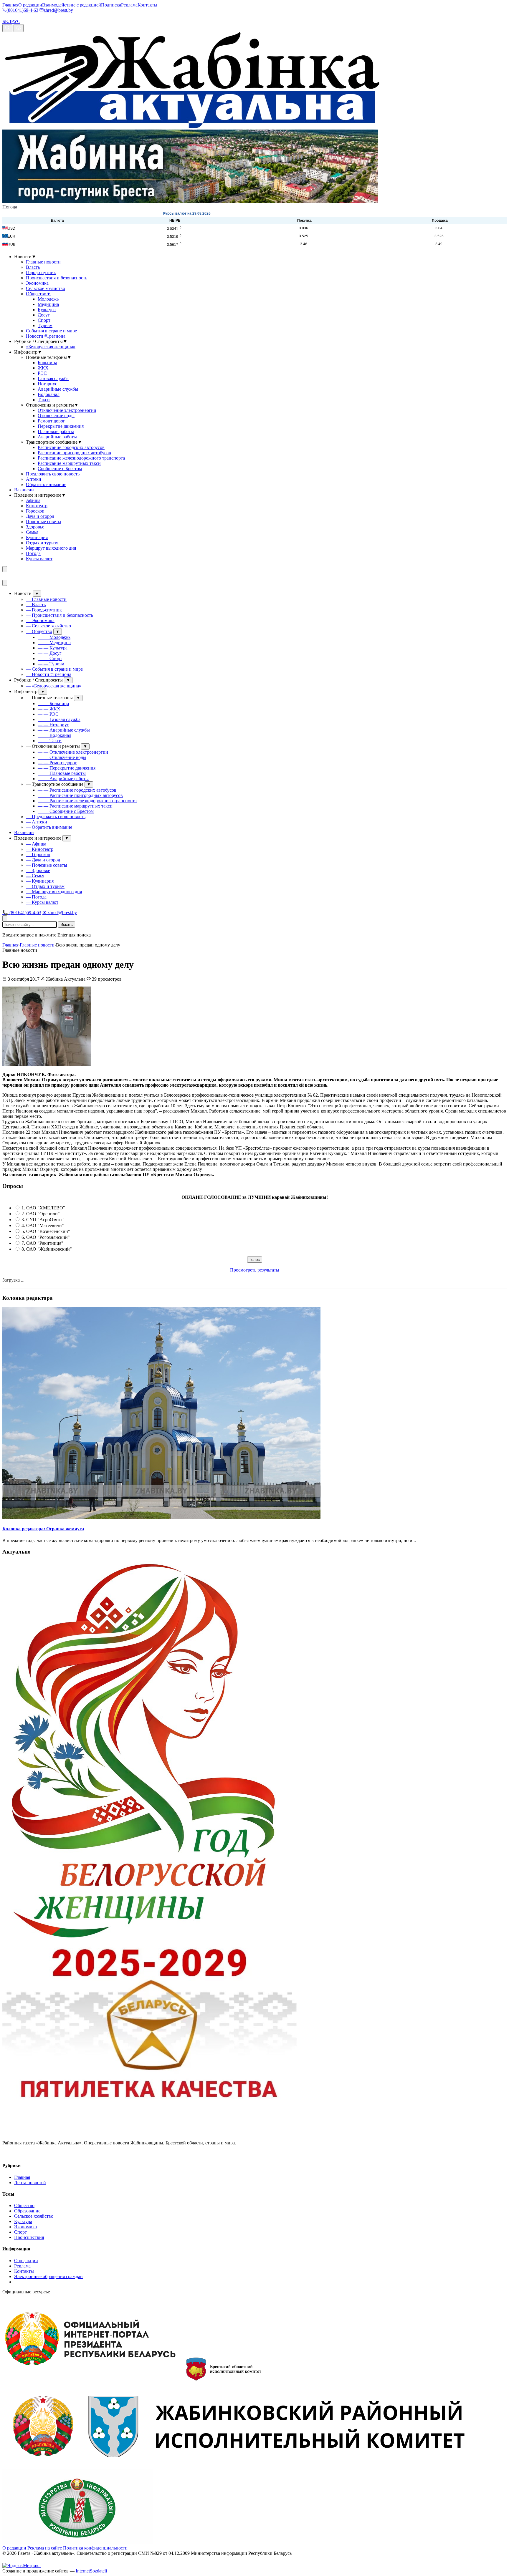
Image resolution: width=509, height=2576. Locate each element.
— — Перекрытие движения (67, 768)
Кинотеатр (37, 506)
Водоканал (49, 394)
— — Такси (50, 741)
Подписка (111, 5)
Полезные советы (44, 522)
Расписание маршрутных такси (69, 463)
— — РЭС (48, 714)
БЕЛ (7, 21)
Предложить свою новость (53, 474)
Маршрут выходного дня (51, 548)
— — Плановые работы (62, 773)
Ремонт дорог (51, 421)
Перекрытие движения (61, 426)
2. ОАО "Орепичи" (41, 1214)
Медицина (48, 304)
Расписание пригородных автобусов (74, 453)
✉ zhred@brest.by (60, 912)
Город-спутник (41, 272)
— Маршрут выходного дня (54, 892)
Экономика (37, 283)
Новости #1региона (46, 336)
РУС (16, 21)
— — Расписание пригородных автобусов (80, 795)
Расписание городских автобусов (71, 447)
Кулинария (37, 537)
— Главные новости (46, 599)
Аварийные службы (58, 389)
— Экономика (40, 620)
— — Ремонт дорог (57, 763)
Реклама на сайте (45, 2548)
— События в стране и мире (54, 669)
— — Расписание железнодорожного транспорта (87, 801)
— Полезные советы (47, 865)
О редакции (30, 5)
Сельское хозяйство (46, 288)
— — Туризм (51, 664)
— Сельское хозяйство (48, 626)
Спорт (44, 320)
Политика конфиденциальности (95, 2548)
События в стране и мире (51, 331)
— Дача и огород (43, 860)
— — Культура (53, 648)
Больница (47, 363)
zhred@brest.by (58, 10)
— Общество (39, 631)
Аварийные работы (57, 437)
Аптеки (34, 479)
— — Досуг (50, 653)
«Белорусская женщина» (51, 347)
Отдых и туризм (42, 543)
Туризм (45, 325)
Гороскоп (35, 511)
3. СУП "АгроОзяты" (43, 1220)
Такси (44, 400)
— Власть (36, 605)
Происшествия (29, 2237)
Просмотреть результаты (255, 1270)
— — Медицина (54, 643)
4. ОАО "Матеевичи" (43, 1225)
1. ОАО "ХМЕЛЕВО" (43, 1208)
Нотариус (47, 384)
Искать (67, 925)
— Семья (35, 876)
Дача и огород (40, 516)
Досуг (44, 315)
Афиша (33, 500)
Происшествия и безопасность (57, 278)
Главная (10, 5)
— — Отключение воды (62, 757)
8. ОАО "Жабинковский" (47, 1249)
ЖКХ (43, 368)
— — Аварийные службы (64, 730)
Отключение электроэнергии (67, 410)
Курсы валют (39, 559)
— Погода (36, 897)
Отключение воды (56, 416)
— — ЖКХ (49, 709)
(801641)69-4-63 (22, 10)
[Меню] (5, 569)
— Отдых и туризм (45, 886)
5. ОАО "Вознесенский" (46, 1231)
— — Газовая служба (59, 719)
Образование (27, 2211)
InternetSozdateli (91, 2571)
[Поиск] (7, 28)
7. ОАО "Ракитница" (42, 1243)
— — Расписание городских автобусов (77, 790)
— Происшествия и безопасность (60, 615)
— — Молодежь (54, 637)
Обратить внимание (46, 484)
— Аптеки (37, 822)
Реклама (129, 5)
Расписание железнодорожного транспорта (81, 458)
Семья (32, 532)
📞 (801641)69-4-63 (22, 912)
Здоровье (35, 527)
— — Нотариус (53, 725)
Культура (47, 310)
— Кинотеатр (40, 849)
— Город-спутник (44, 610)
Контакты (147, 5)
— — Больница (53, 703)
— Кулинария (40, 881)
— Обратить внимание (49, 827)
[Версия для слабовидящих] (19, 28)
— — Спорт (50, 658)
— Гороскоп (38, 854)
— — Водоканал (54, 735)
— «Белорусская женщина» (54, 686)
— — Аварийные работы (63, 779)
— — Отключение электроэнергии (73, 752)
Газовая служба (53, 378)
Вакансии (24, 490)
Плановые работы (56, 431)
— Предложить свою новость (56, 817)
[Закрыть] (5, 583)
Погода (10, 207)
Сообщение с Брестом (60, 469)
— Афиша (36, 844)
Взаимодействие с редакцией (72, 5)
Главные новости (43, 262)
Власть (33, 267)
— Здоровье (38, 870)
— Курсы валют (42, 902)
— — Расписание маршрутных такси (75, 806)
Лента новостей (30, 2183)
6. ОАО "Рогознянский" (46, 1237)
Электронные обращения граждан (48, 2276)
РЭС (42, 373)
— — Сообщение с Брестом (66, 811)
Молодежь (48, 299)
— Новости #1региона (49, 674)
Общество (38, 294)
